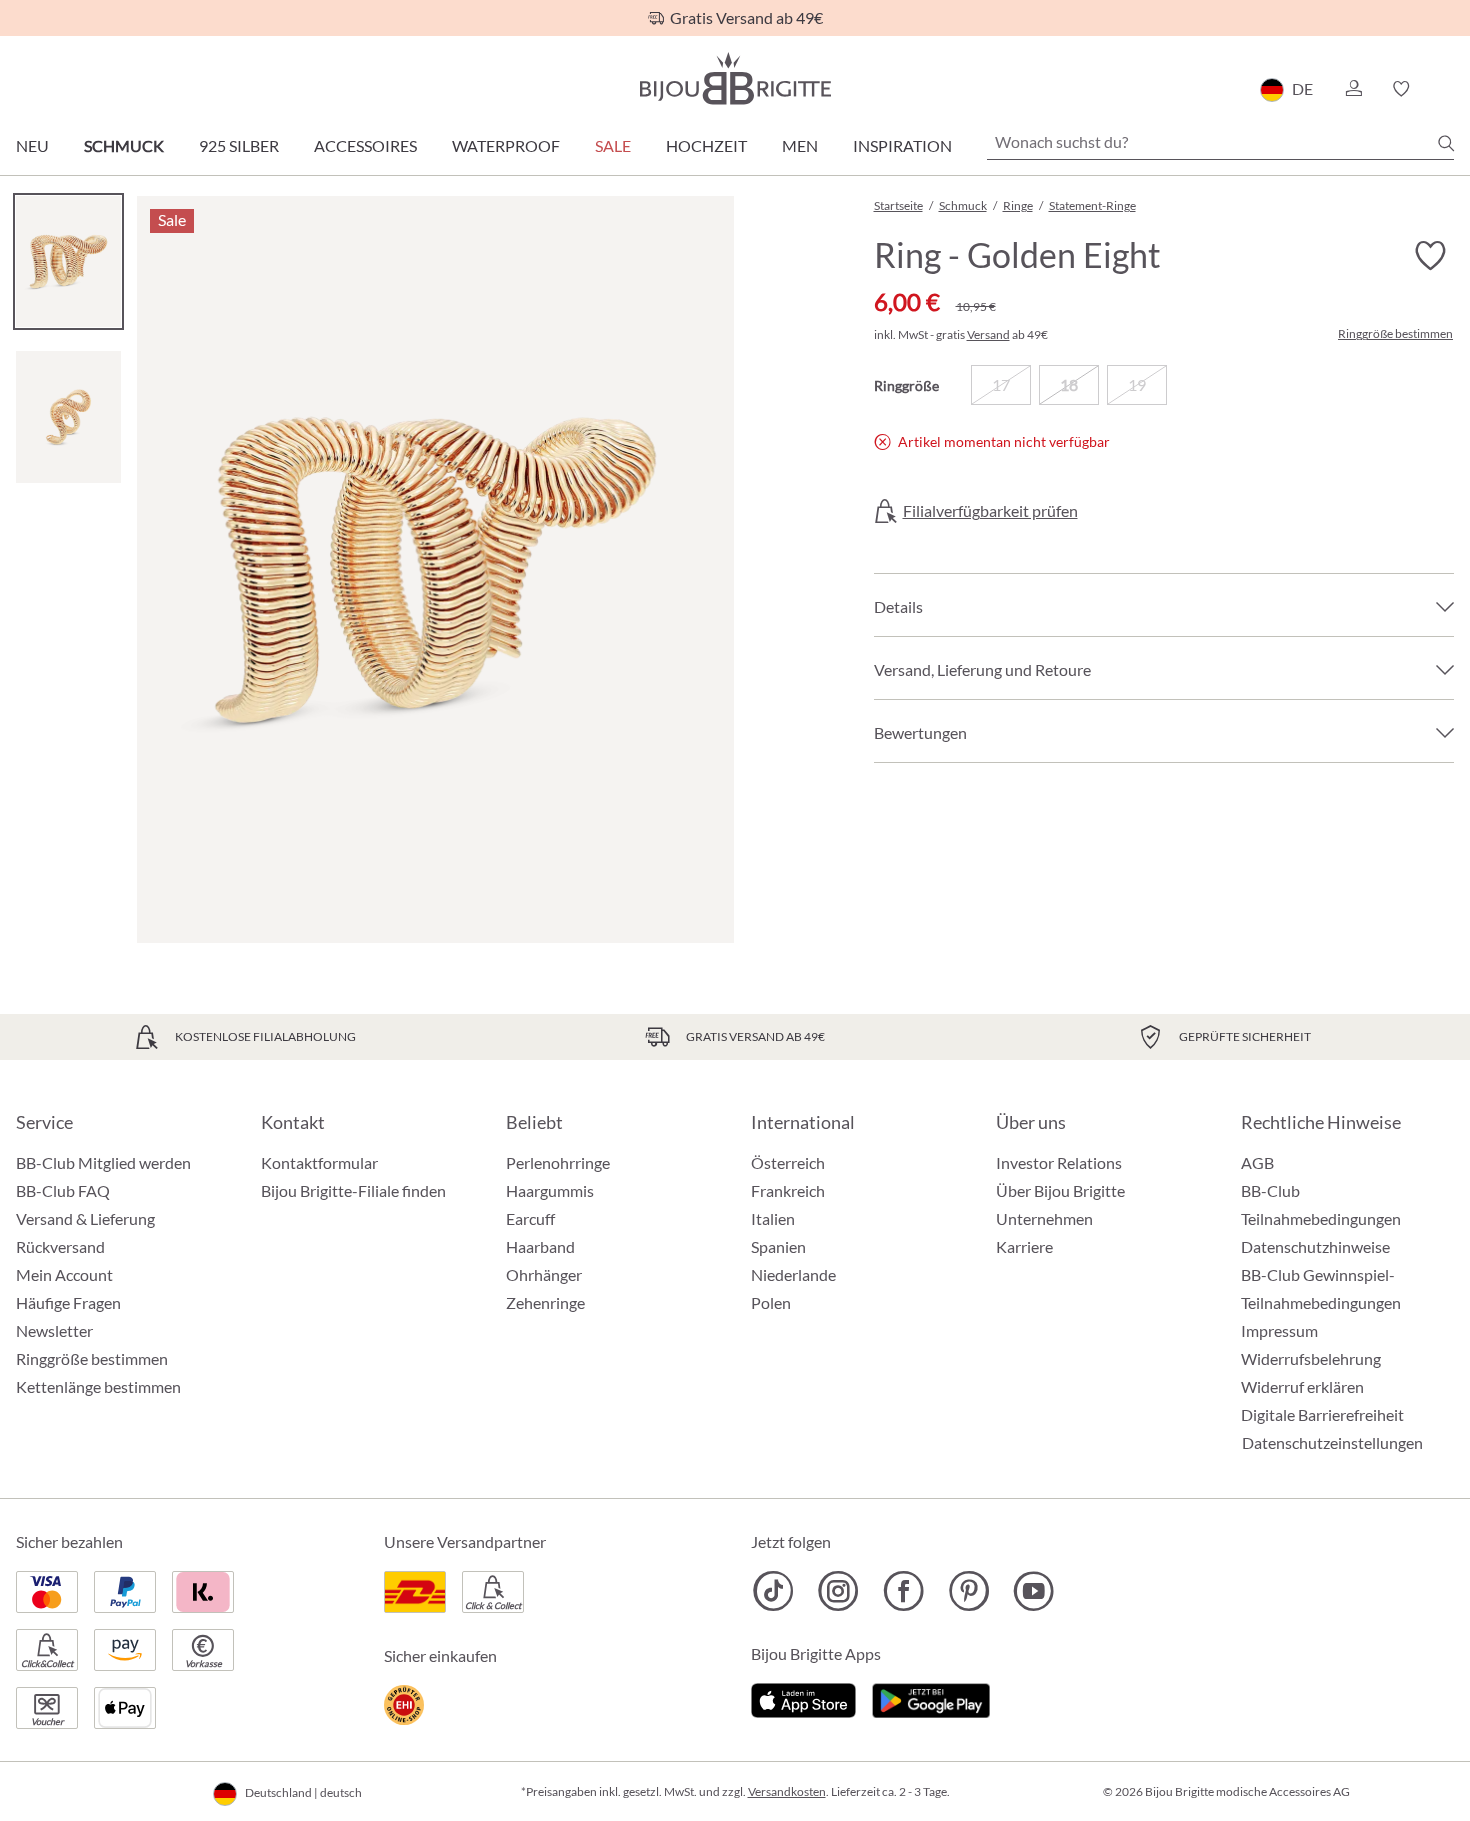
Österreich (788, 1162)
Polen (771, 1302)
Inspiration (902, 145)
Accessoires (365, 145)
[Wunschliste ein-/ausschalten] (1430, 256)
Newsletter (54, 1330)
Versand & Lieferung (85, 1218)
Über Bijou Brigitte (1060, 1190)
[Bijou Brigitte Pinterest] (968, 1591)
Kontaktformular (319, 1162)
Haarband (540, 1246)
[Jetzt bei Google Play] (931, 1697)
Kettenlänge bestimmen (98, 1386)
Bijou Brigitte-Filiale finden (353, 1190)
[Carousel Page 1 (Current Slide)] (68, 261)
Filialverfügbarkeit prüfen (990, 511)
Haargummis (550, 1190)
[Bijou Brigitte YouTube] (1033, 1591)
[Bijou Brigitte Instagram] (838, 1591)
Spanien (778, 1246)
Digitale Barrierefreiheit (1322, 1414)
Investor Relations (1059, 1162)
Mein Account (64, 1274)
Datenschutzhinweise (1315, 1246)
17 (1001, 384)
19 (1137, 384)
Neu (32, 145)
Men (800, 145)
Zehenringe (545, 1302)
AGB (1257, 1162)
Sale (613, 145)
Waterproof (506, 145)
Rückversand (60, 1246)
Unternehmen (1044, 1218)
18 (1069, 384)
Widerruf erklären (1302, 1386)
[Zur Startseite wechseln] (735, 78)
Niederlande (793, 1274)
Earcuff (530, 1218)
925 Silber (239, 145)
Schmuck (124, 145)
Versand (988, 334)
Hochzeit (706, 145)
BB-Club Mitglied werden (103, 1162)
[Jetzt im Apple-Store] (803, 1697)
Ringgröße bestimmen (1395, 334)
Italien (773, 1218)
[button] (1353, 89)
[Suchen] (1446, 143)
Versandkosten (787, 1791)
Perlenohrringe (558, 1162)
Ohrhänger (544, 1274)
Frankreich (788, 1190)
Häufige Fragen (68, 1302)
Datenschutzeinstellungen (1332, 1443)
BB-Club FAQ (63, 1190)
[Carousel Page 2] (68, 416)
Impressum (1279, 1330)
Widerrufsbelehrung (1311, 1358)
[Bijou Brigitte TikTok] (773, 1591)
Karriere (1024, 1246)
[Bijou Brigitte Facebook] (903, 1591)
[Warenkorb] (1447, 89)
